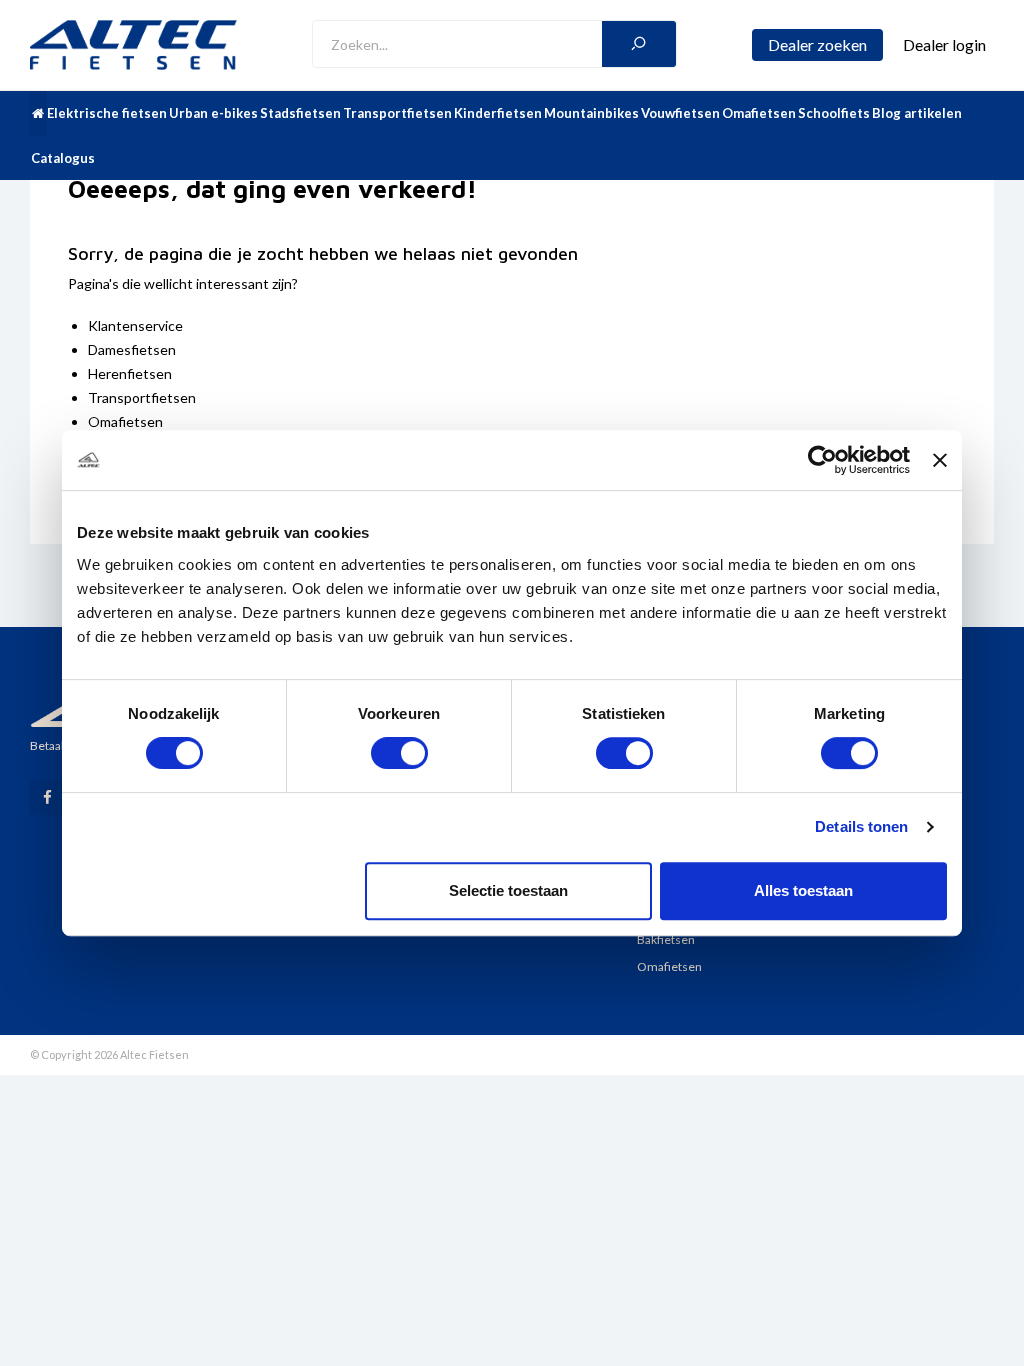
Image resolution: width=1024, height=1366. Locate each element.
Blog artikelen (917, 113)
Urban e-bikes (213, 113)
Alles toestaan (803, 890)
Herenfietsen (130, 373)
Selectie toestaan (508, 890)
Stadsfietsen (300, 113)
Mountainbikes (591, 113)
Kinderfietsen (498, 113)
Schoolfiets (834, 113)
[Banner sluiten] (940, 460)
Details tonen (861, 826)
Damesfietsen (132, 349)
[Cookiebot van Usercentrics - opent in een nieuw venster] (822, 460)
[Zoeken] (639, 44)
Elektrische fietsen (107, 113)
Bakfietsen (666, 939)
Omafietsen (759, 113)
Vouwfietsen (680, 113)
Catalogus (63, 158)
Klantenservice (135, 325)
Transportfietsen (397, 113)
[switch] (399, 753)
